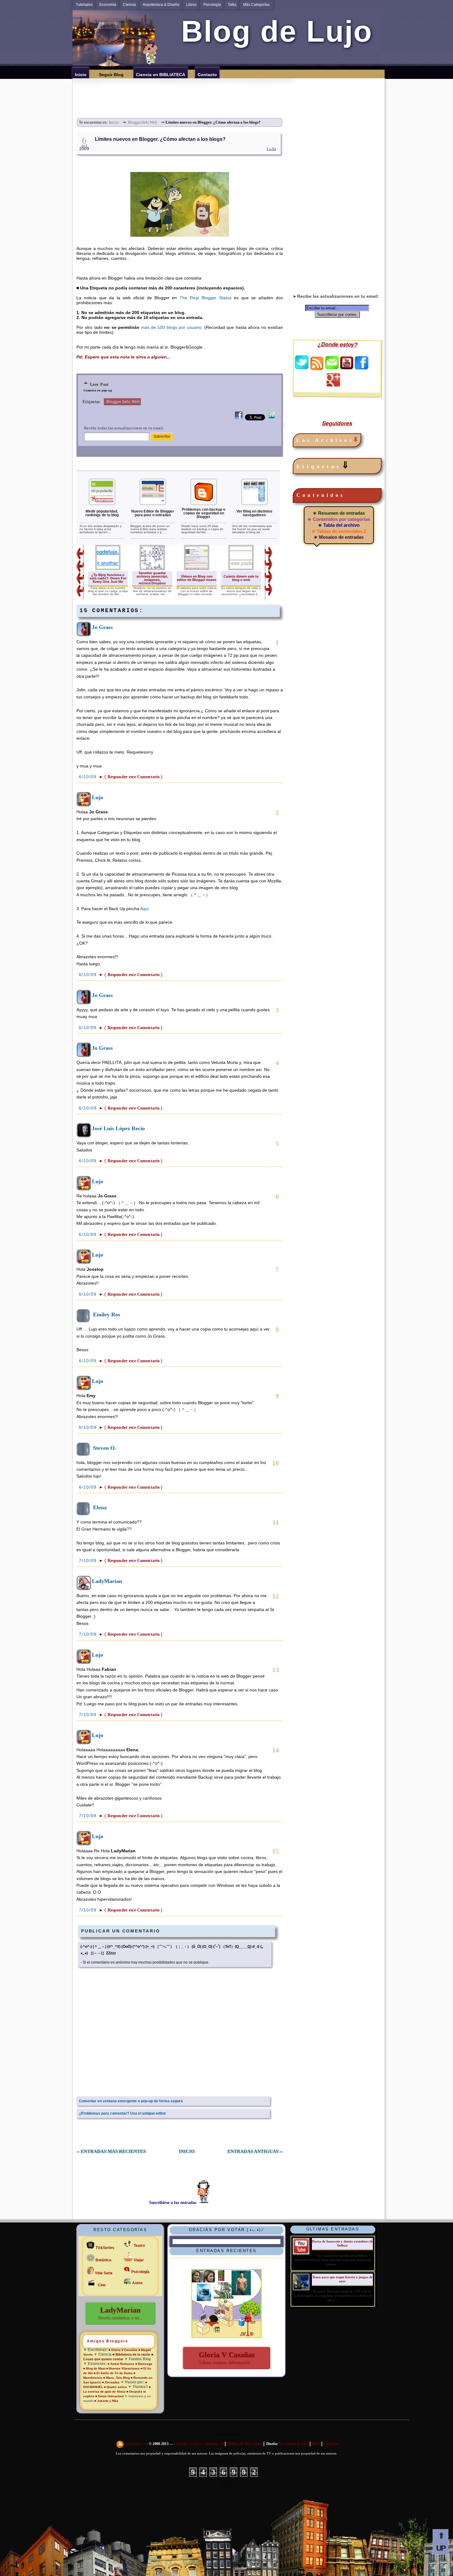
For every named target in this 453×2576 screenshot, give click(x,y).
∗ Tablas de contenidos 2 (339, 531)
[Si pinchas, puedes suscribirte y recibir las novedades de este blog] (120, 2444)
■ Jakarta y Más (106, 2401)
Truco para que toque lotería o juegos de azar (342, 2279)
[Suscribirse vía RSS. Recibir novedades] (317, 363)
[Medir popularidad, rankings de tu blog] (102, 504)
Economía (108, 5)
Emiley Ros (107, 1315)
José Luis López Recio (118, 1128)
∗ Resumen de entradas (339, 513)
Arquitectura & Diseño (161, 5)
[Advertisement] (231, 92)
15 (275, 1851)
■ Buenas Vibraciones (123, 2368)
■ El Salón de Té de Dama (113, 2373)
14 (275, 1750)
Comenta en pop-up (98, 390)
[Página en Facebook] (361, 368)
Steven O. (105, 1448)
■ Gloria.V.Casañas (123, 2350)
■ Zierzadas (111, 2382)
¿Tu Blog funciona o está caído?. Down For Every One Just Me (108, 578)
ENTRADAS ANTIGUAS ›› (255, 2151)
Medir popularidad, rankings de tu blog (102, 513)
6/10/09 (89, 777)
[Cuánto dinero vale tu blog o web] (241, 569)
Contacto (331, 2444)
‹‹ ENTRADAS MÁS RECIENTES (111, 2151)
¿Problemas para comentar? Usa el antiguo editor (122, 2113)
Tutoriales (84, 5)
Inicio (114, 122)
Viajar (139, 2260)
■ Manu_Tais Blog (116, 2378)
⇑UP (441, 2542)
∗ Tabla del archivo (339, 525)
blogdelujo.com (137, 2444)
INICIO (187, 2151)
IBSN (316, 2444)
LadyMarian (107, 1581)
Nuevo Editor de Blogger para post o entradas (153, 513)
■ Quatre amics (115, 2387)
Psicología (212, 5)
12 (275, 1596)
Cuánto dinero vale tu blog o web (241, 578)
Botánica (103, 2260)
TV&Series (105, 2248)
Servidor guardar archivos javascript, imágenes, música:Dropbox (152, 578)
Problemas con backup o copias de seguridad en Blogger (204, 513)
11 (276, 1522)
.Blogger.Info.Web (142, 122)
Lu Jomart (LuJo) (294, 2444)
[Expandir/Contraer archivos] (356, 440)
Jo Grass (102, 627)
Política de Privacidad (245, 2444)
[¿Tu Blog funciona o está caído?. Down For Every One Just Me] (108, 569)
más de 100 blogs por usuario (171, 327)
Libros (191, 5)
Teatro (139, 2246)
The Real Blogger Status (206, 298)
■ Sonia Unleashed (110, 2396)
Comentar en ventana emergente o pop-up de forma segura (131, 2101)
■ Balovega (144, 2364)
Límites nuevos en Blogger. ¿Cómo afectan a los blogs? (160, 139)
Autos (137, 2283)
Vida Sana (104, 2273)
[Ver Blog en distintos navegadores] (255, 504)
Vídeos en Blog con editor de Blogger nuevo (197, 578)
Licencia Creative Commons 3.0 (199, 2444)
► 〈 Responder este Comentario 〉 (131, 777)
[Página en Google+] (333, 385)
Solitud (226, 2462)
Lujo (98, 797)
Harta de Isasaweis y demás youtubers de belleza (342, 2243)
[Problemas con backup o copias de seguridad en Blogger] (204, 504)
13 (275, 1670)
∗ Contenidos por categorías (339, 519)
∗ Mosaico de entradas (339, 537)
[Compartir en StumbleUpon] (272, 419)
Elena (100, 1507)
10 (275, 1463)
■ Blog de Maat (94, 2368)
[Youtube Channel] (347, 368)
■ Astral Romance (121, 2364)
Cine (102, 2285)
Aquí (145, 909)
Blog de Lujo (273, 31)
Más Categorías (256, 5)
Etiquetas (324, 465)
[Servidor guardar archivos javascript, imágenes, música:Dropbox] (152, 569)
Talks (232, 5)
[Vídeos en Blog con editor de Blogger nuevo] (197, 569)
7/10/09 (89, 1560)
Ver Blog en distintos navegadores (254, 513)
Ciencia (129, 5)
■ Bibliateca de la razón (131, 2354)
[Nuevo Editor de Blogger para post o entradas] (153, 504)
